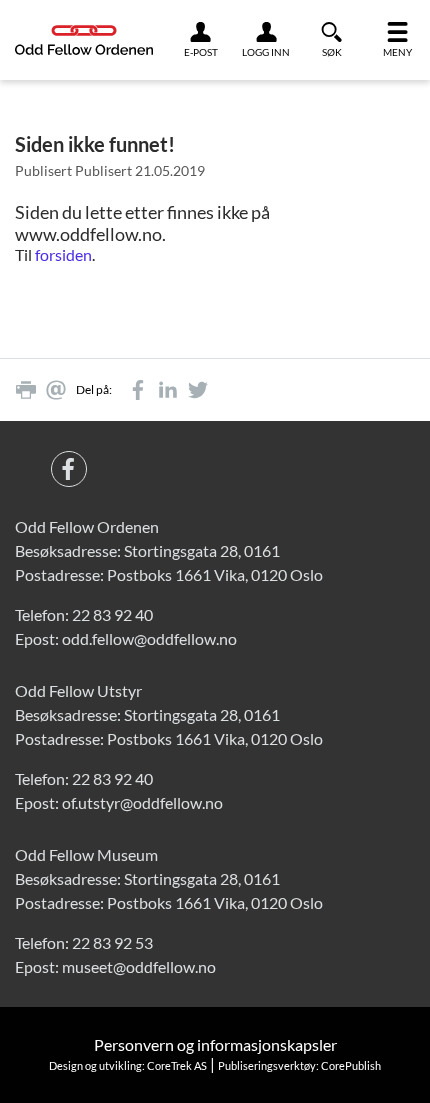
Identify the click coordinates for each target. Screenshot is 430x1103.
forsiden (63, 254)
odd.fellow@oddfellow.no (149, 638)
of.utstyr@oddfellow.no (142, 802)
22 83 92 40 (112, 614)
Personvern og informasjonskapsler (215, 1044)
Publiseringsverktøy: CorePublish (299, 1065)
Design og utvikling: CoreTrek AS (128, 1065)
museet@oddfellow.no (139, 966)
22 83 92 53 (112, 942)
